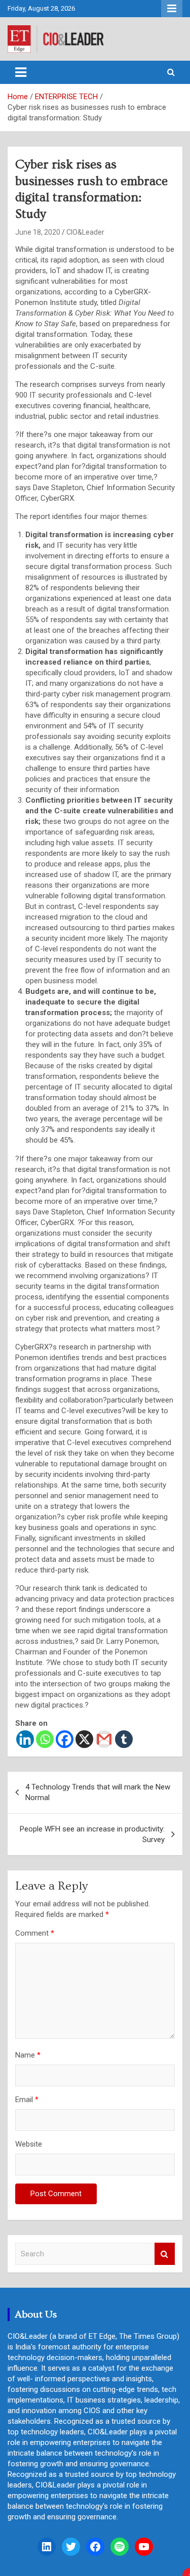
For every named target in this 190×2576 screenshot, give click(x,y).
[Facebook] (65, 1739)
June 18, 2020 (38, 232)
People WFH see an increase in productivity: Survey (92, 1834)
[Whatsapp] (45, 1739)
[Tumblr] (124, 1739)
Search (165, 2254)
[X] (84, 1739)
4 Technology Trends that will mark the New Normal (98, 1792)
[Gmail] (104, 1739)
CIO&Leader (85, 232)
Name (28, 2055)
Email (27, 2100)
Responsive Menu (172, 9)
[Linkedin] (25, 1739)
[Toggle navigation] (21, 72)
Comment (35, 1933)
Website (29, 2144)
